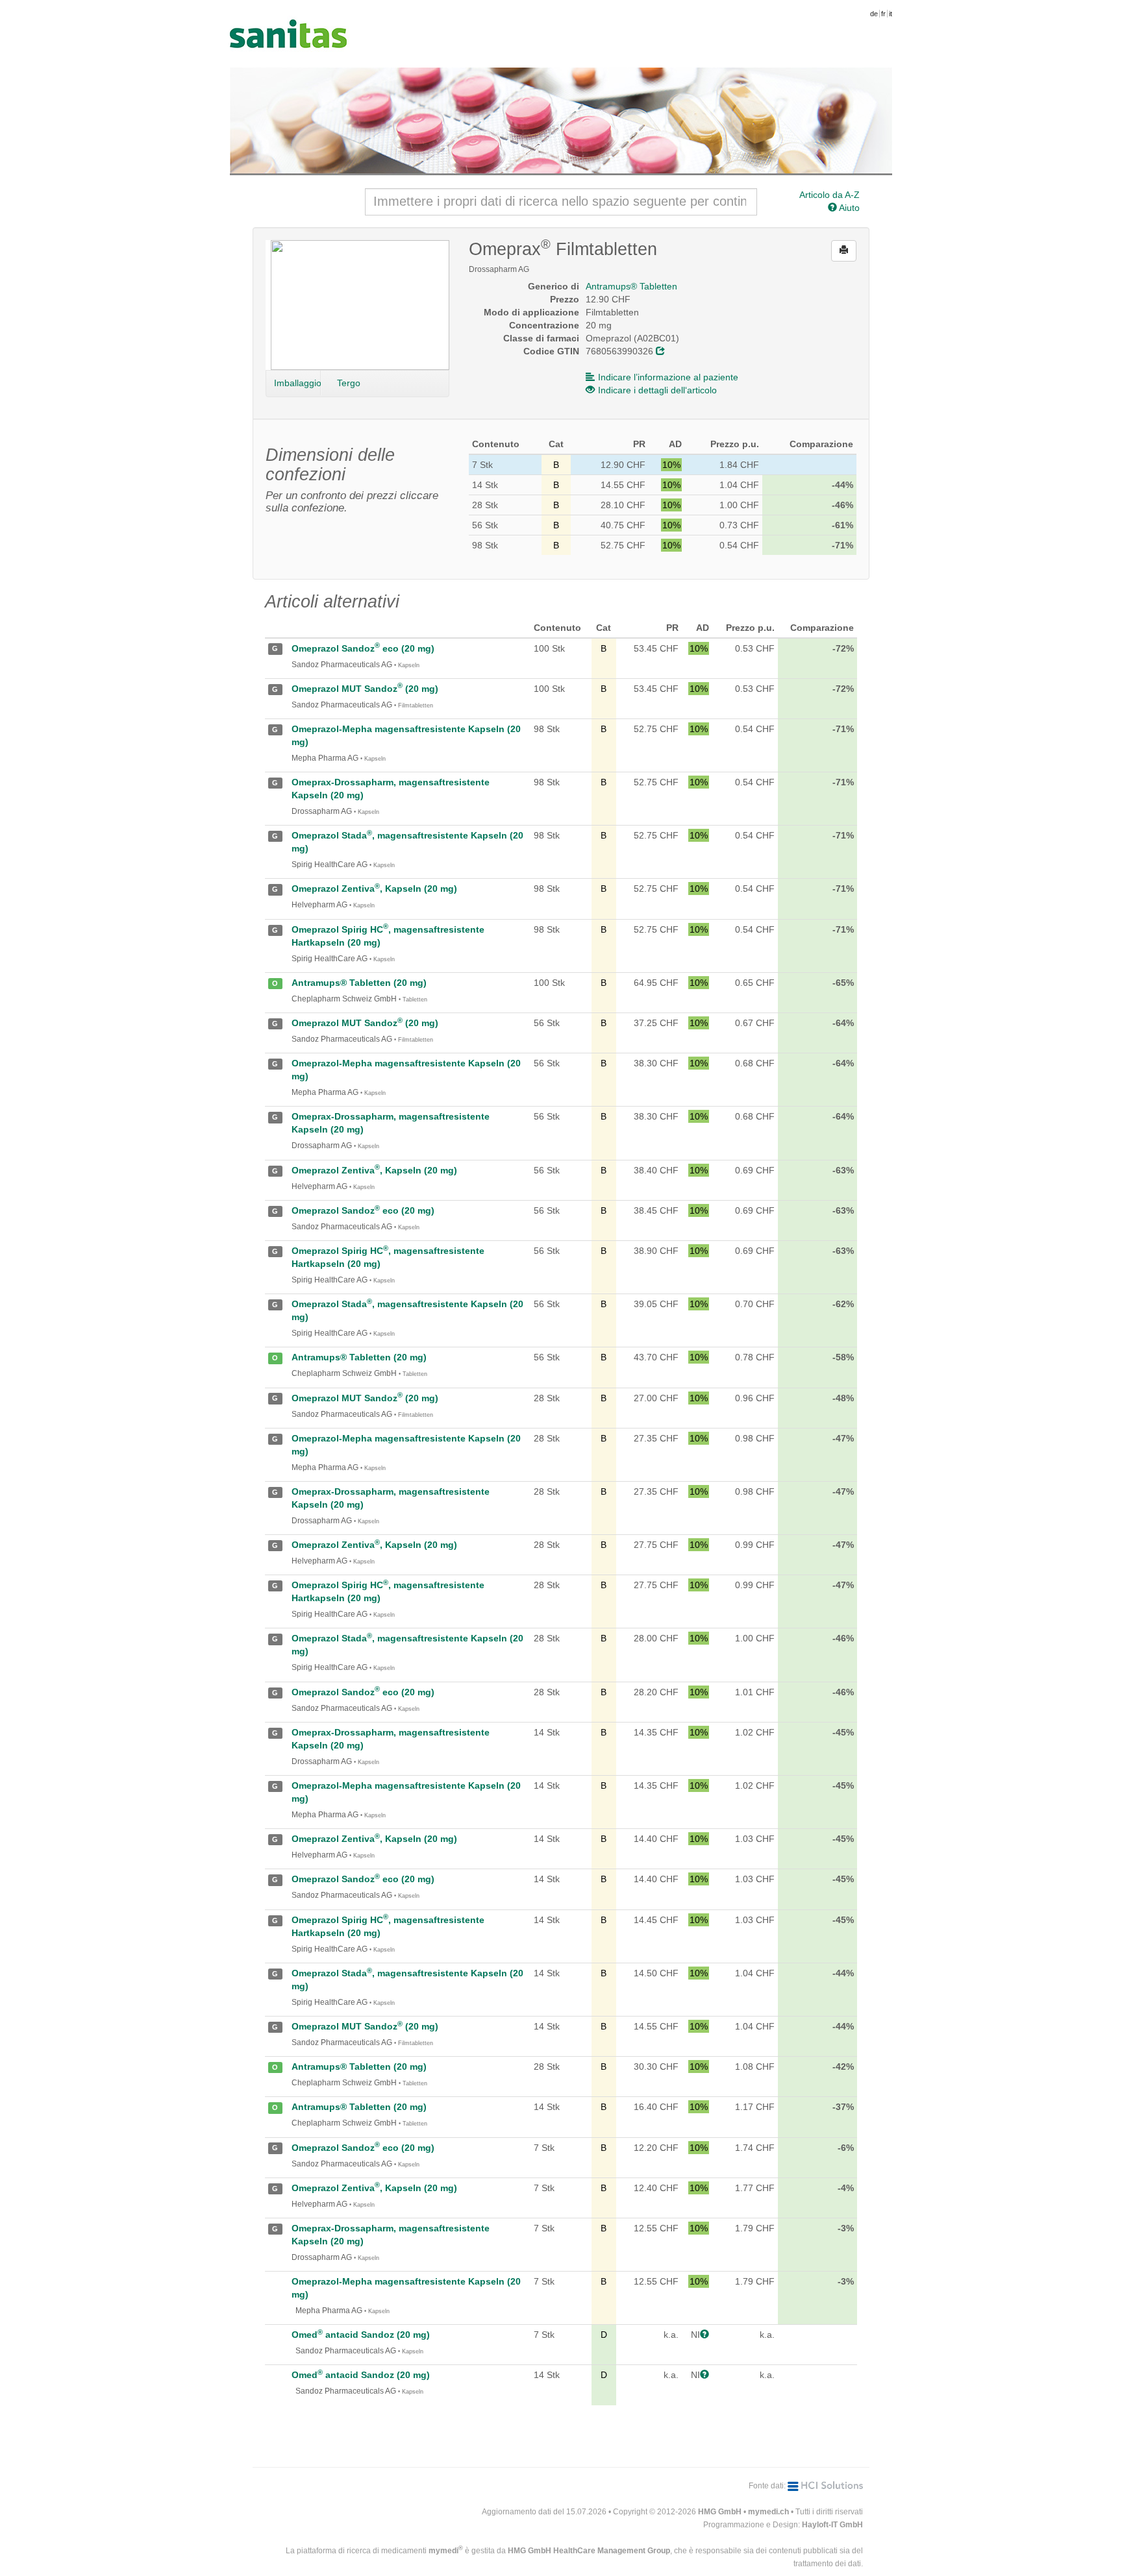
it (891, 14)
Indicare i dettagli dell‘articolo (657, 390)
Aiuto (848, 208)
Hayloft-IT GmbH (832, 2525)
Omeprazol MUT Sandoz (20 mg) (365, 689)
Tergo (349, 383)
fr (883, 14)
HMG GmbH (720, 2512)
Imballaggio (297, 383)
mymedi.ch (768, 2512)
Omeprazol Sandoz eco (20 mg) (363, 648)
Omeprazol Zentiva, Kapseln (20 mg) (374, 889)
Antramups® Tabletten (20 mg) (359, 983)
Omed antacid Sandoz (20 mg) (361, 2335)
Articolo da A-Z (829, 195)
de (874, 14)
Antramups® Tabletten (631, 286)
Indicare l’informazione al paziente (668, 377)
